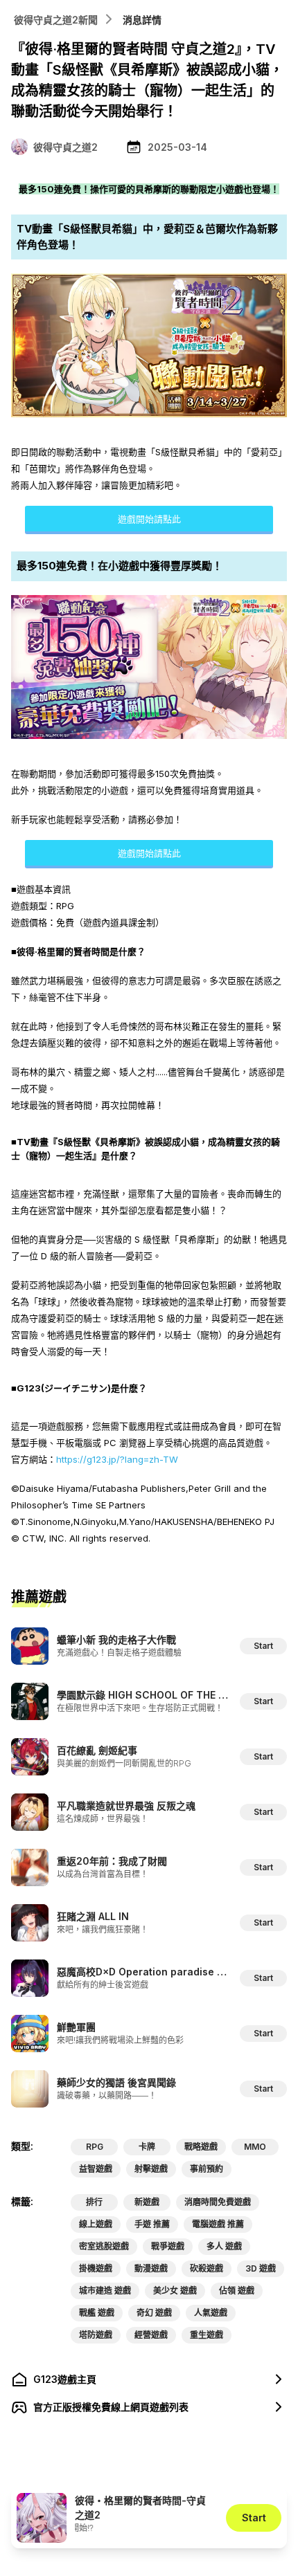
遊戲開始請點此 (149, 519)
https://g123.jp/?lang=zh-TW (117, 1459)
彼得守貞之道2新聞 (56, 20)
